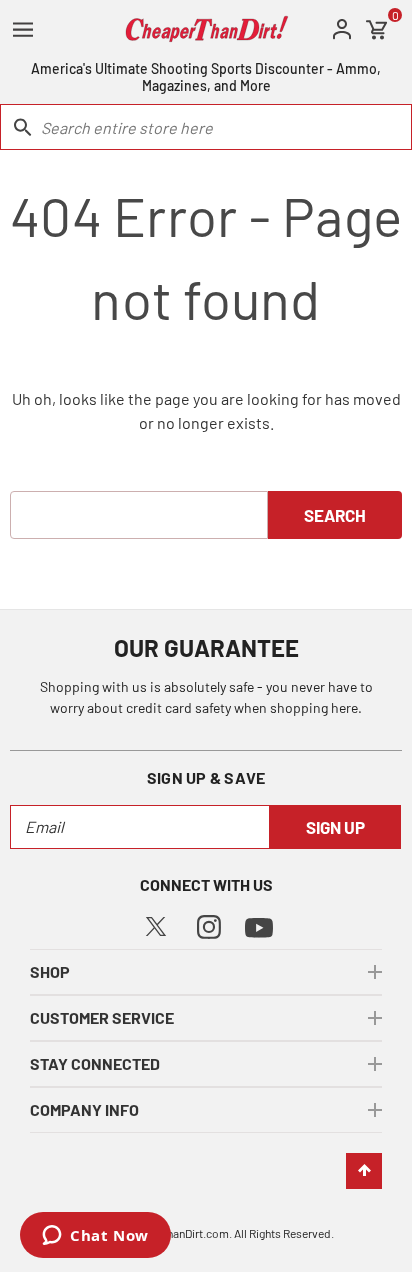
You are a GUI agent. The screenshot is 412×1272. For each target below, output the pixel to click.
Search (335, 515)
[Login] (342, 29)
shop (50, 971)
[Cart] (377, 30)
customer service (102, 1017)
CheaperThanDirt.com (173, 1233)
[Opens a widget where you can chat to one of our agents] (95, 1237)
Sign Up (335, 827)
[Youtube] (259, 925)
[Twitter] (156, 923)
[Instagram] (209, 924)
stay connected (95, 1063)
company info (84, 1109)
